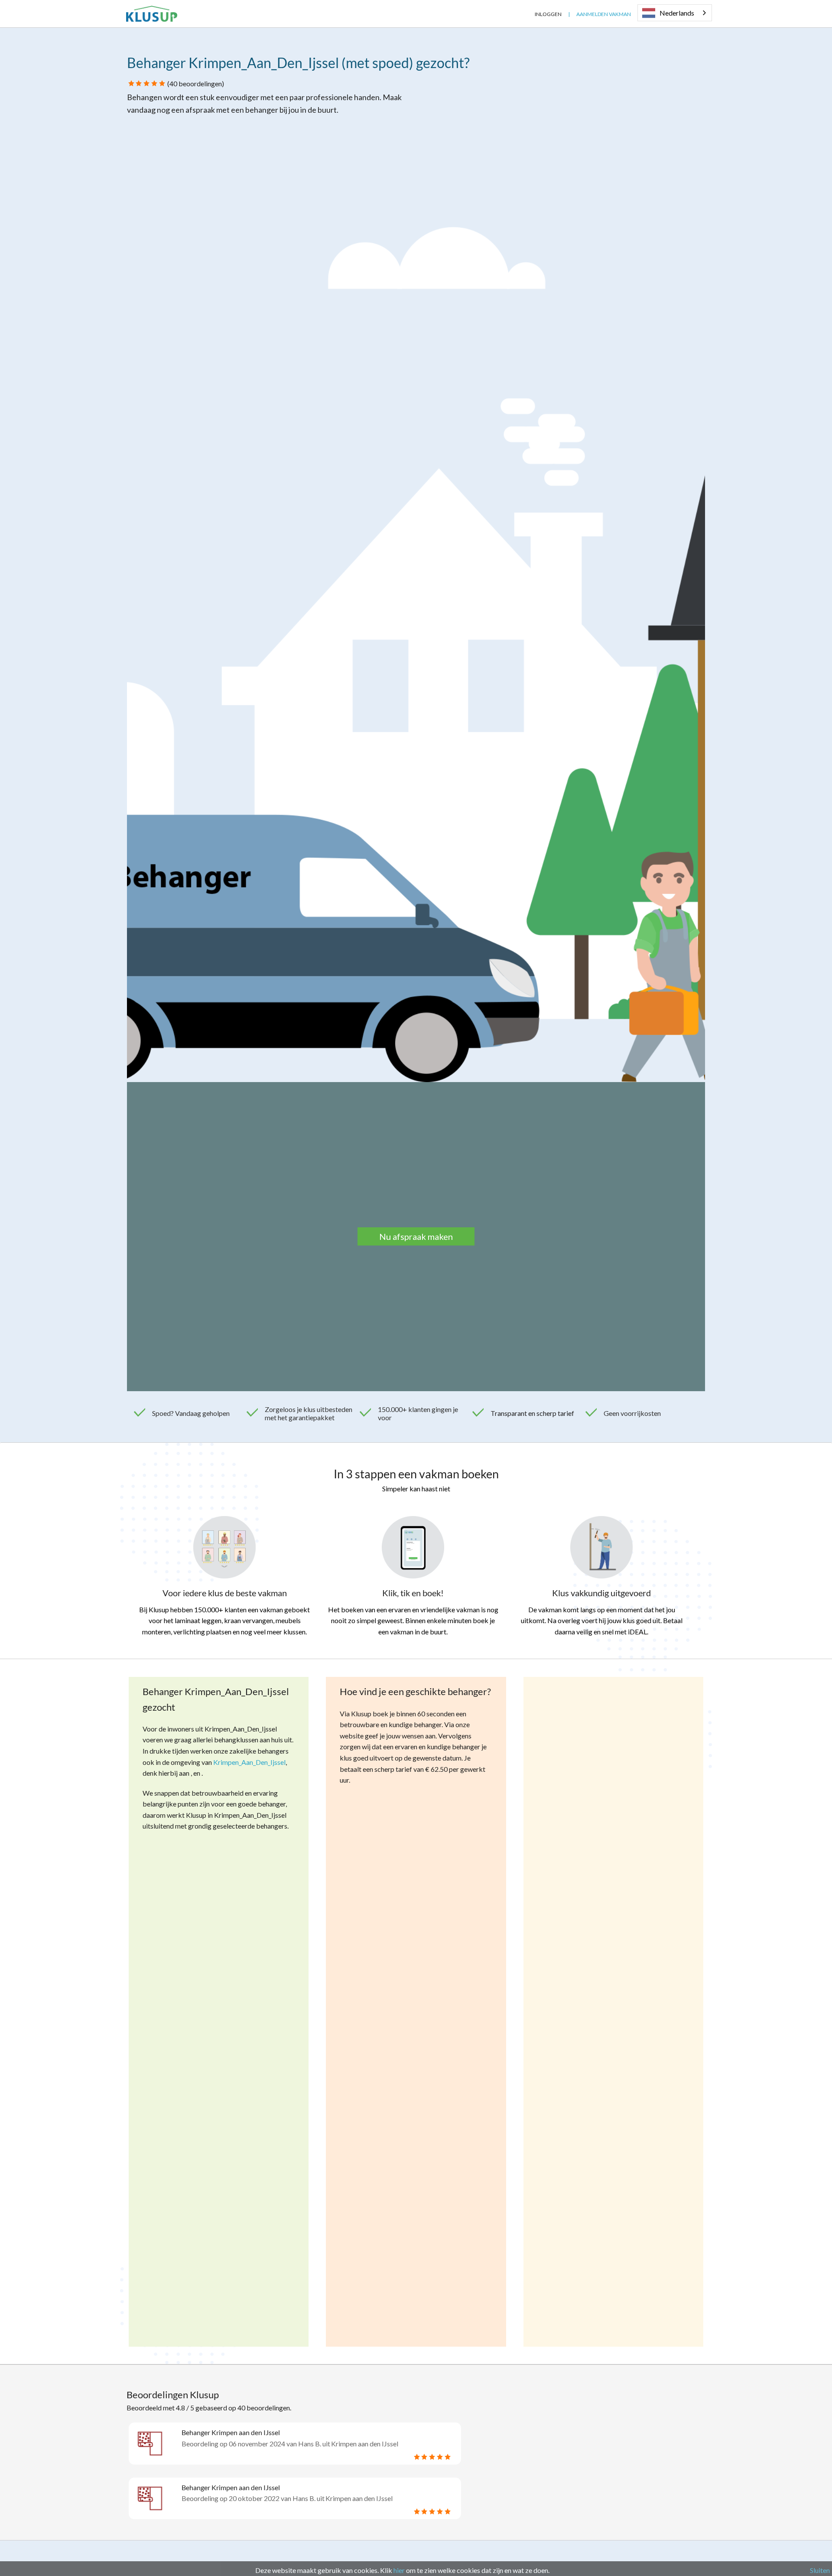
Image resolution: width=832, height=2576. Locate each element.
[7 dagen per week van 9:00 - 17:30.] (522, 14)
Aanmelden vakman (604, 14)
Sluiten (820, 2570)
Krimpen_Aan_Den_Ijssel (249, 1762)
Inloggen (548, 14)
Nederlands (677, 13)
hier (399, 2570)
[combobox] (675, 13)
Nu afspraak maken (416, 1236)
